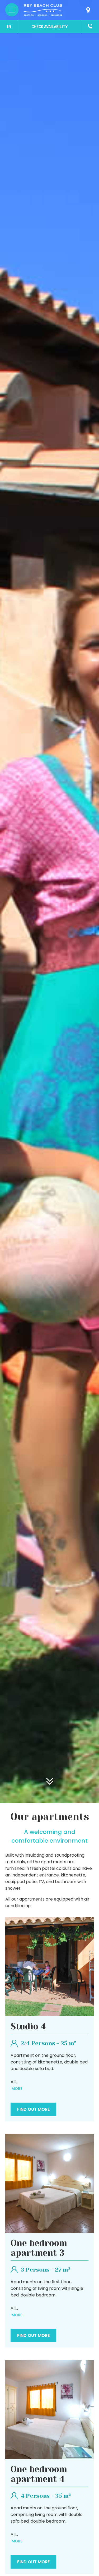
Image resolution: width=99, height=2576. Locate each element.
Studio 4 (28, 2027)
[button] (49, 27)
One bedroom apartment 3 (39, 2248)
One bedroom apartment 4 (39, 2474)
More (16, 2089)
